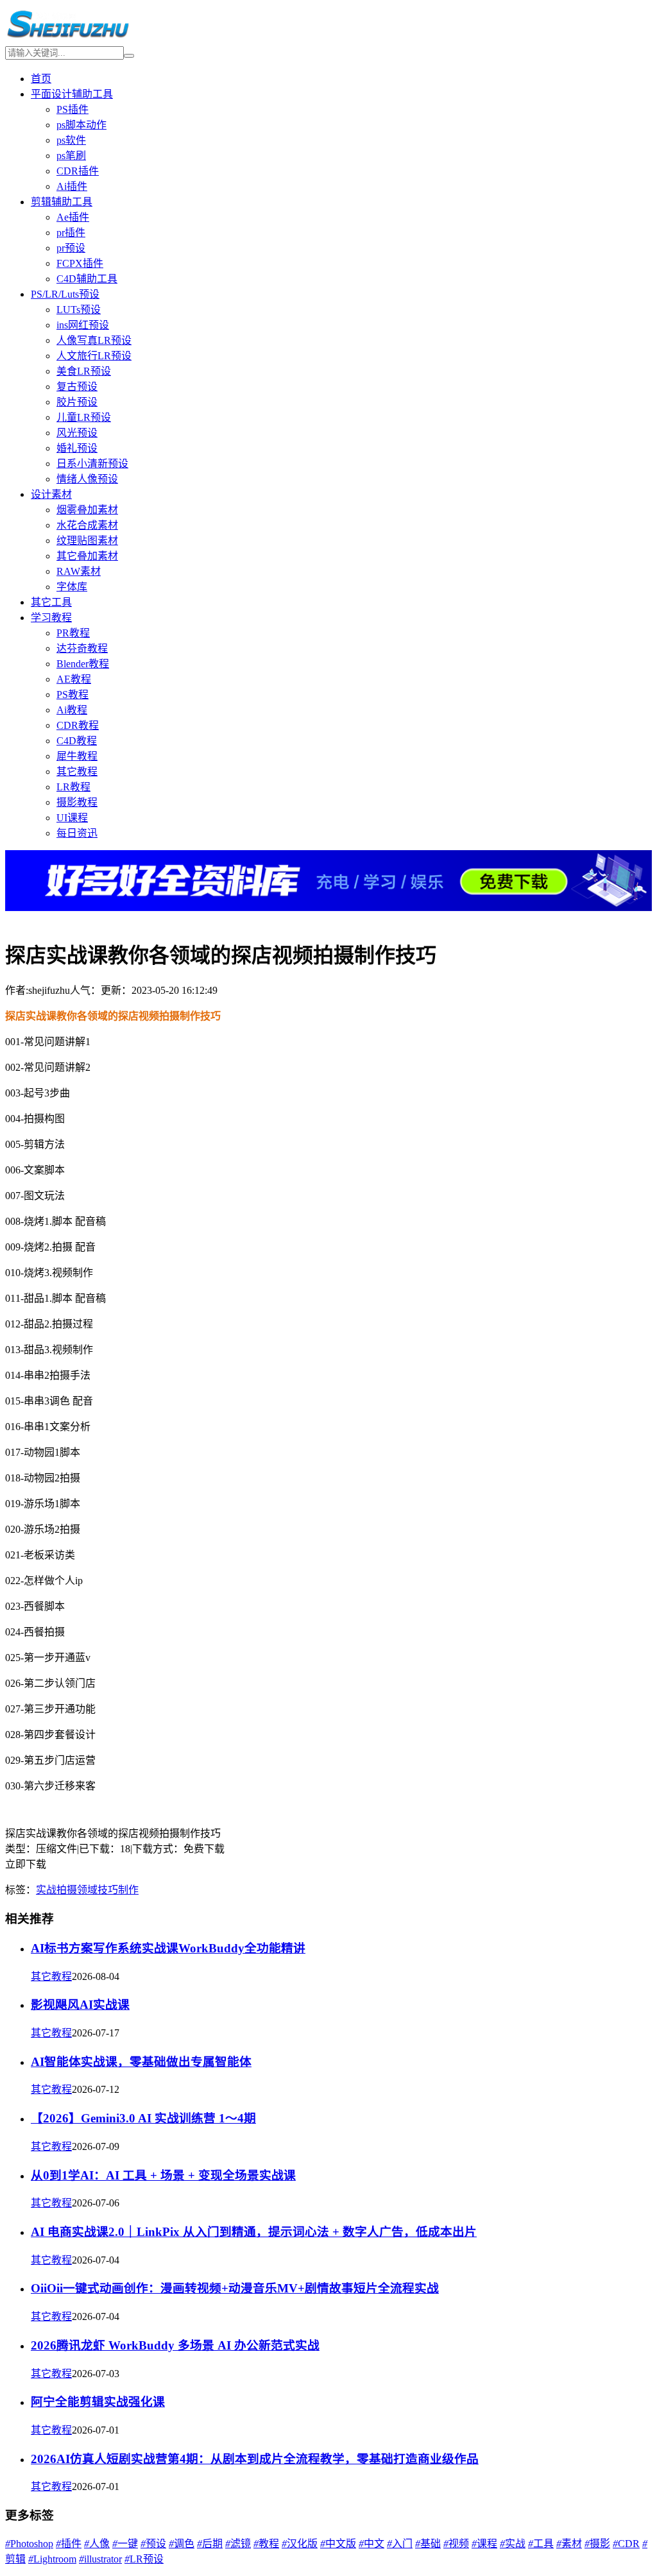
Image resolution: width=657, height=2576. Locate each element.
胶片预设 (77, 402)
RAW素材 (79, 571)
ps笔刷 (71, 156)
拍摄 (67, 1890)
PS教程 (73, 695)
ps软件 (71, 140)
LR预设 (144, 2559)
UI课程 (72, 818)
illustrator (100, 2559)
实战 (46, 1890)
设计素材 (51, 494)
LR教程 (73, 787)
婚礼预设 (77, 448)
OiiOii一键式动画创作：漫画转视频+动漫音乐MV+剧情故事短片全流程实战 (235, 2288)
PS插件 (73, 109)
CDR (626, 2544)
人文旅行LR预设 (94, 356)
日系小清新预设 (92, 464)
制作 (128, 1890)
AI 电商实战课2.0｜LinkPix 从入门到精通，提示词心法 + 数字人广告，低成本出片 (254, 2232)
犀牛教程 (77, 756)
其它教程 (77, 772)
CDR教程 (78, 725)
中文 (371, 2544)
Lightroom (52, 2559)
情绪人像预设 (87, 479)
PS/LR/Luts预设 (65, 294)
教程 (266, 2544)
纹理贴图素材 (87, 541)
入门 (400, 2544)
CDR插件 (78, 171)
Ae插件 (73, 217)
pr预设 (71, 248)
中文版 (338, 2544)
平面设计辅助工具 (72, 94)
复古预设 (77, 387)
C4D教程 (77, 741)
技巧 (108, 1890)
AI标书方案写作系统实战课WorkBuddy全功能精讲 (168, 1948)
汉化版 (300, 2544)
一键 (125, 2544)
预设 (153, 2544)
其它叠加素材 (87, 556)
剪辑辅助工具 (62, 202)
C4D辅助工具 (87, 279)
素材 (569, 2544)
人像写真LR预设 (94, 340)
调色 (182, 2544)
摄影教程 (77, 802)
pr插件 (71, 233)
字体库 (72, 587)
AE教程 (74, 679)
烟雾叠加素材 (87, 510)
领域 (87, 1890)
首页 (41, 79)
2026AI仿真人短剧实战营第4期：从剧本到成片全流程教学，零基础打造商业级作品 (255, 2459)
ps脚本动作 (81, 125)
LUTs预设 (79, 310)
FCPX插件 (80, 263)
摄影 (597, 2544)
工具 (541, 2544)
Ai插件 (72, 186)
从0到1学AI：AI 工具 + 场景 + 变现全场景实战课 (163, 2175)
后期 (210, 2544)
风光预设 (77, 433)
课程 (484, 2544)
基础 (428, 2544)
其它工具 (51, 602)
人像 (97, 2544)
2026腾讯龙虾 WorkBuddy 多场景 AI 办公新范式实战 (175, 2345)
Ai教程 (72, 710)
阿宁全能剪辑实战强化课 (98, 2402)
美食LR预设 (84, 371)
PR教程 (73, 633)
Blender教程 (83, 664)
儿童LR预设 (84, 417)
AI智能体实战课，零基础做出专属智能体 (141, 2062)
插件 (69, 2544)
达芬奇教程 (82, 648)
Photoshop (29, 2544)
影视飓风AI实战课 (80, 2005)
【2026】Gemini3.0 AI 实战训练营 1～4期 (143, 2118)
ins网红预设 (83, 325)
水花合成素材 (87, 525)
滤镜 (238, 2544)
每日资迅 (77, 833)
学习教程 (51, 618)
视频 (456, 2544)
